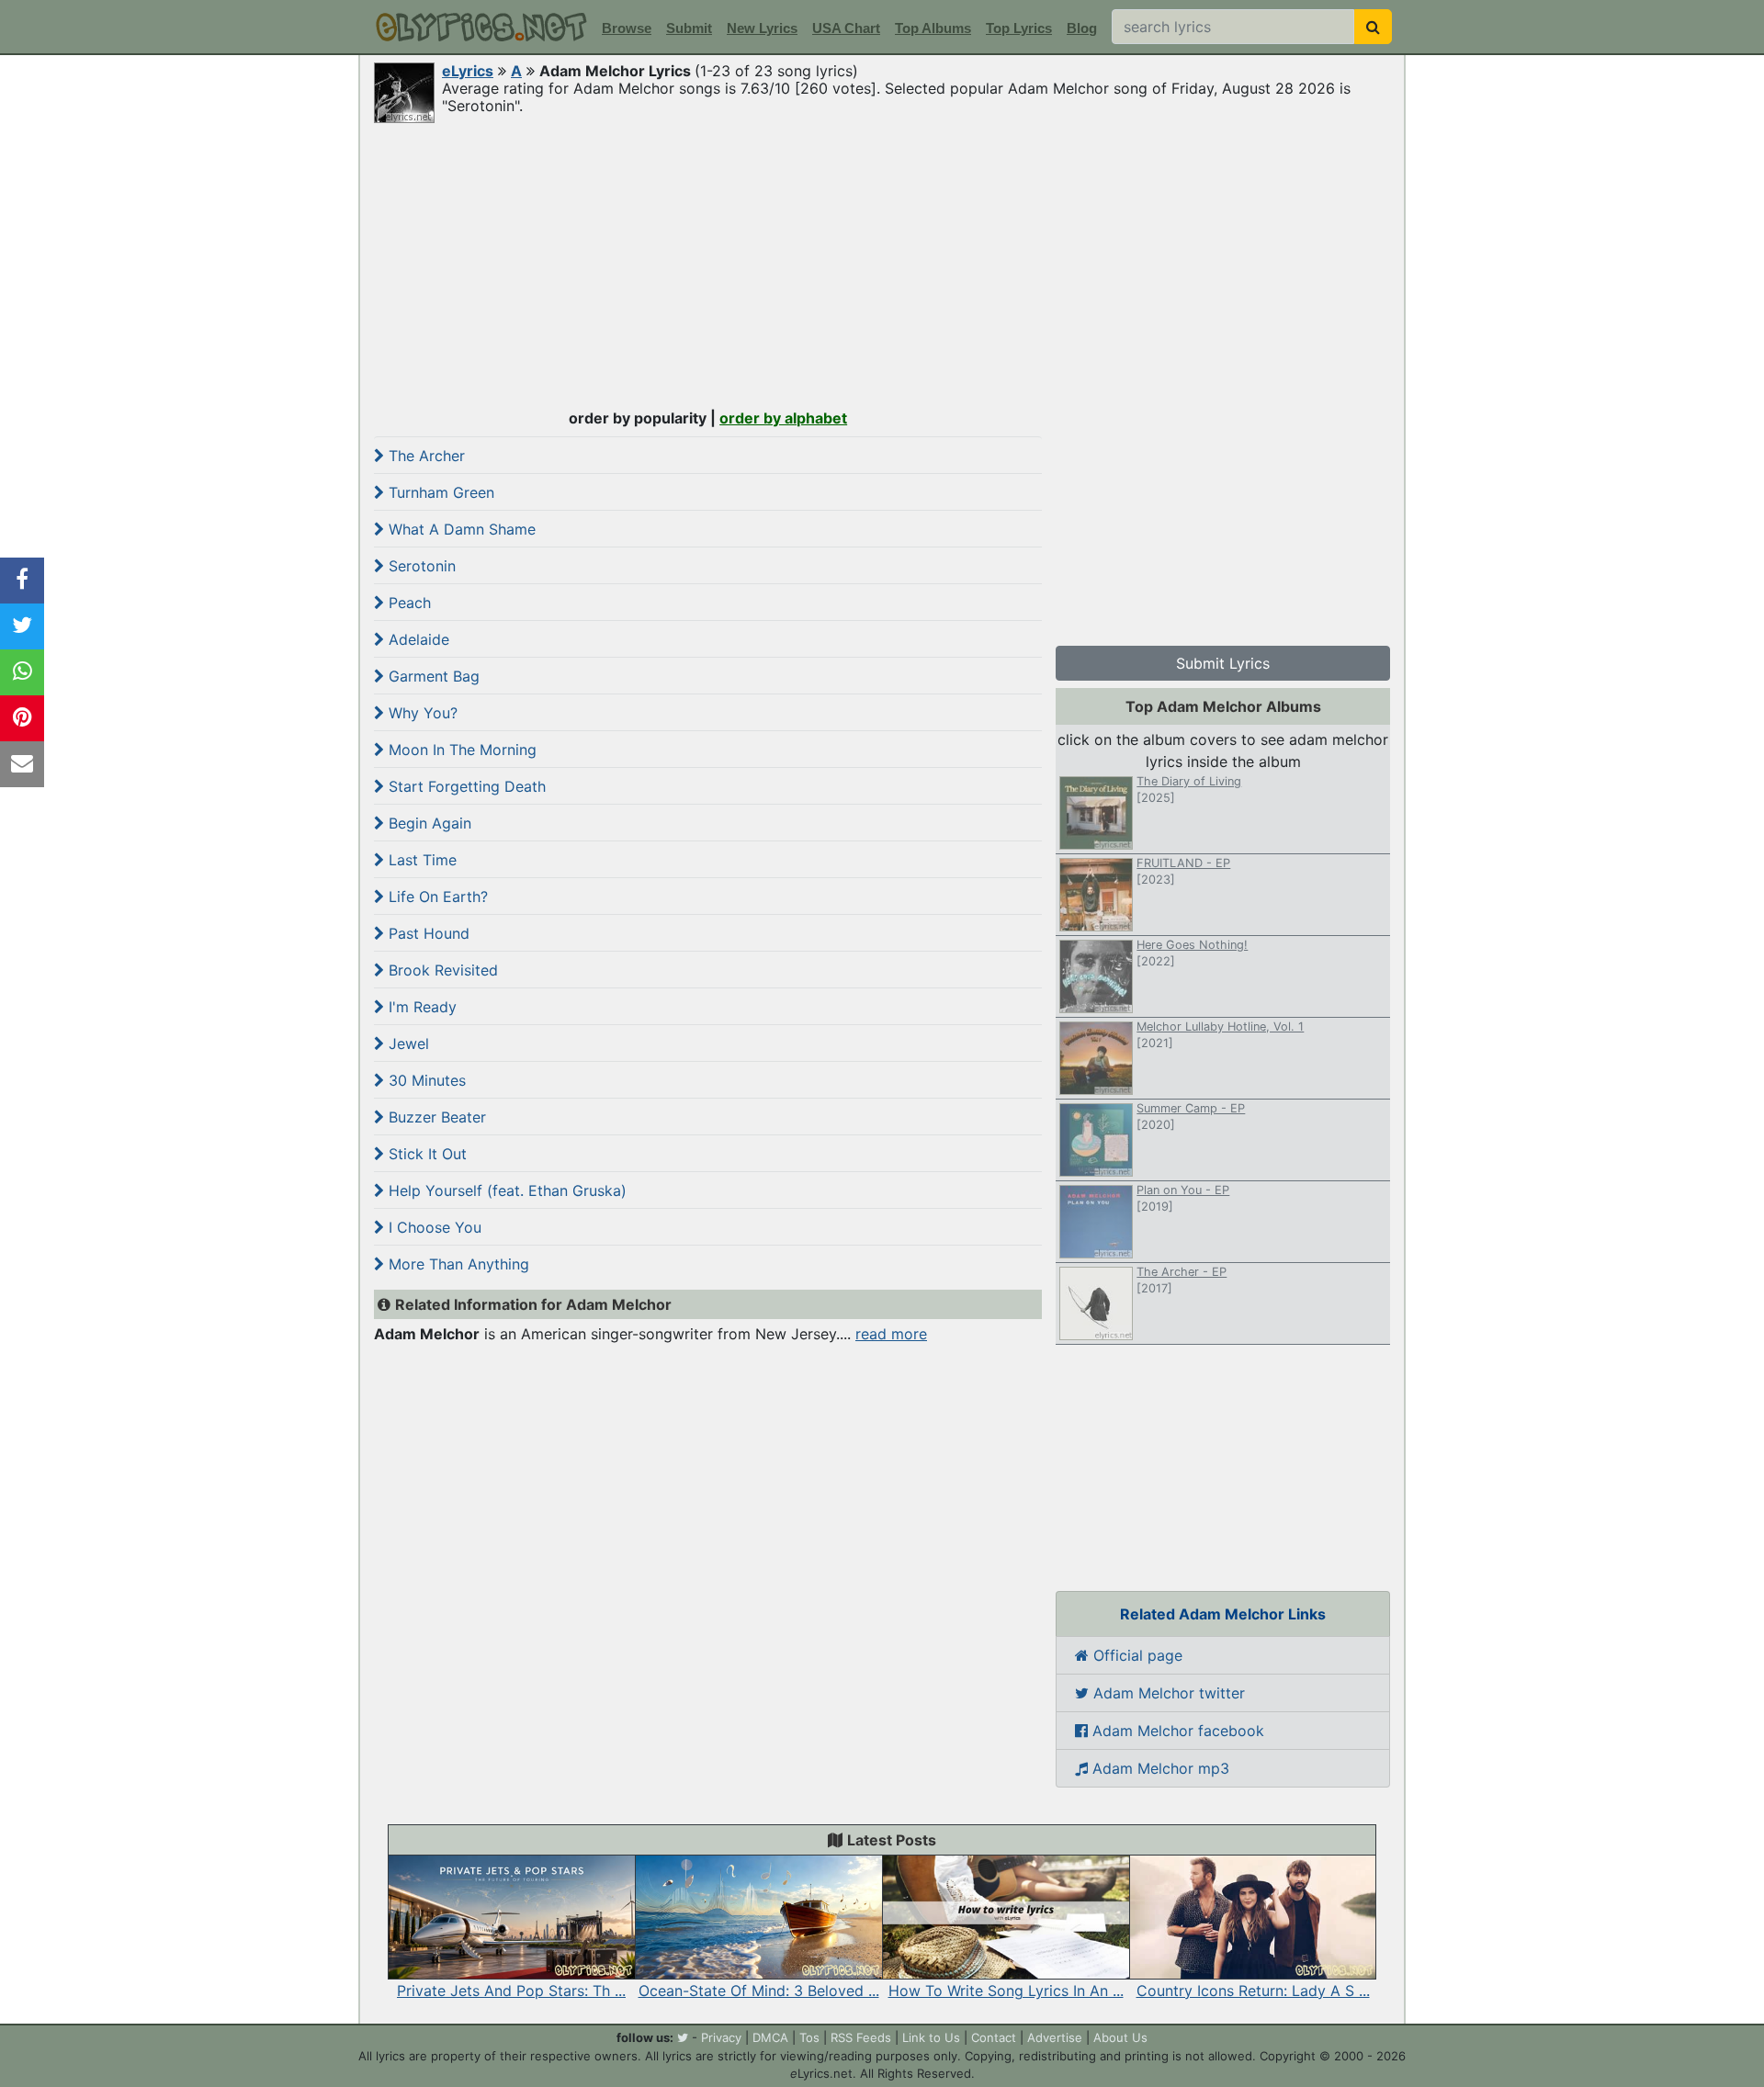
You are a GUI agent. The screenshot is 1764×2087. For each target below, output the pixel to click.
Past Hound (427, 933)
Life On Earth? (436, 897)
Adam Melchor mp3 (1159, 1768)
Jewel (407, 1043)
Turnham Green (439, 492)
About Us (1120, 2037)
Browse (627, 28)
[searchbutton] (1373, 27)
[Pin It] (22, 718)
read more (891, 1334)
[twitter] (683, 2037)
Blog (1082, 28)
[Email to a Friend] (22, 764)
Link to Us (931, 2037)
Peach (407, 603)
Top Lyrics (1019, 28)
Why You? (421, 713)
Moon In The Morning (460, 750)
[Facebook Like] (22, 581)
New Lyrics (762, 28)
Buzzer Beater (435, 1117)
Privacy (721, 2037)
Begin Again (428, 823)
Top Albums (933, 28)
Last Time (420, 860)
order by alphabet (783, 418)
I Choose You (433, 1227)
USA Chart (846, 28)
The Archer (424, 456)
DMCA (770, 2037)
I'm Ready (420, 1007)
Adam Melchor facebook (1176, 1731)
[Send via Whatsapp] (22, 672)
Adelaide (417, 639)
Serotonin (420, 566)
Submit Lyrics (1223, 663)
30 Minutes (425, 1080)
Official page (1136, 1655)
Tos (809, 2037)
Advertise (1055, 2037)
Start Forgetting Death (465, 786)
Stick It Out (425, 1154)
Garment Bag (432, 676)
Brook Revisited (441, 970)
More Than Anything (457, 1264)
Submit (689, 28)
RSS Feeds (861, 2037)
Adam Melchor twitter (1167, 1693)
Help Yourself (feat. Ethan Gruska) (505, 1190)
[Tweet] (22, 626)
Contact (994, 2037)
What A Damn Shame (460, 529)
